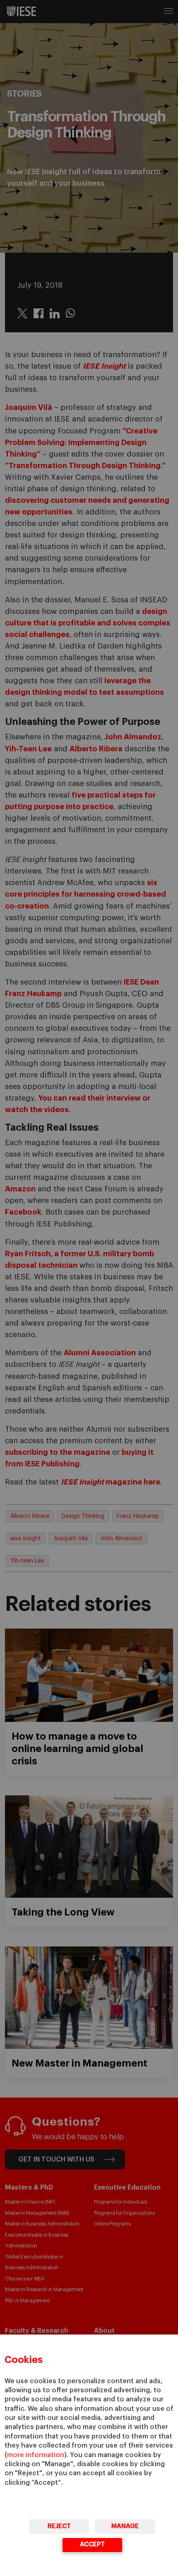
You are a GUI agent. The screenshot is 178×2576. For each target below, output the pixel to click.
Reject (59, 2526)
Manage (125, 2526)
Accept (92, 2544)
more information (36, 2455)
